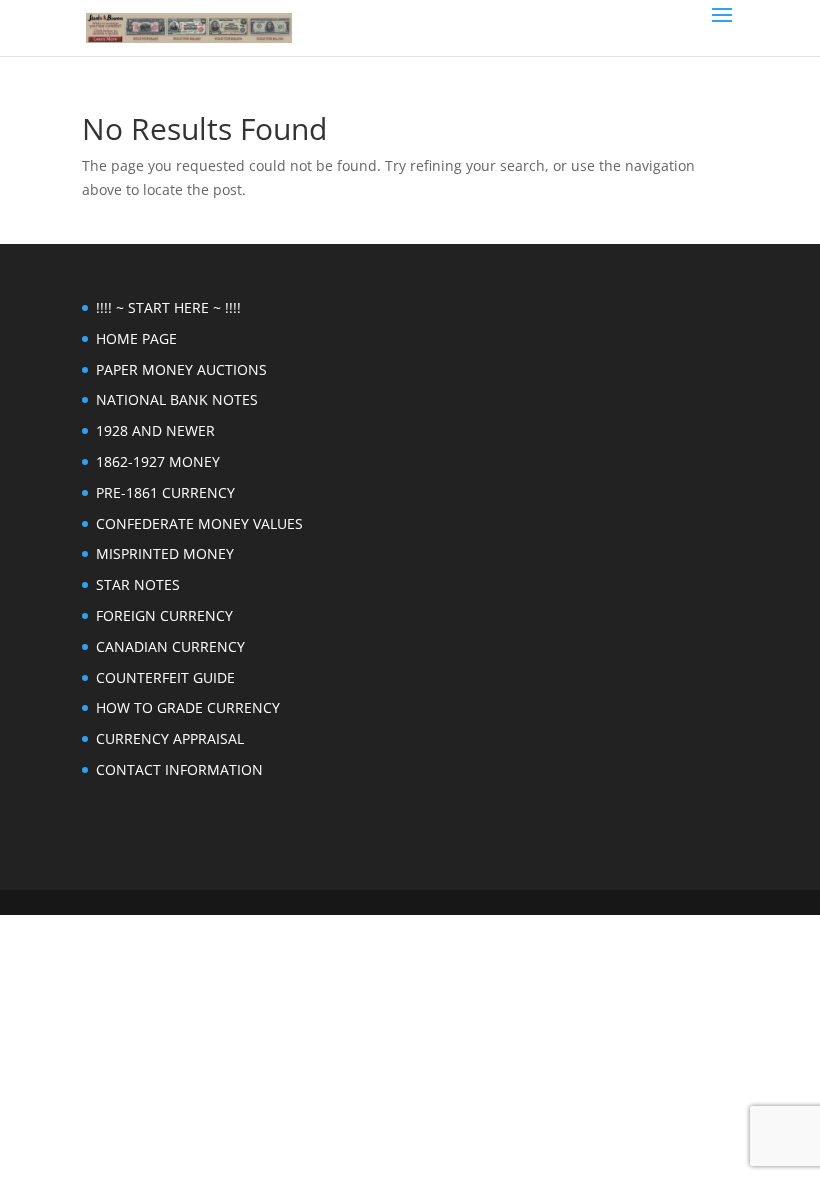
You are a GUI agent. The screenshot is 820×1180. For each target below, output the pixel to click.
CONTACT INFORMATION (179, 769)
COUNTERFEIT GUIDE (165, 677)
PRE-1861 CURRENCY (165, 492)
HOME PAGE (136, 338)
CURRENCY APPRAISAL (170, 738)
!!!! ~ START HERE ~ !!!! (168, 307)
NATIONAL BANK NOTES (177, 399)
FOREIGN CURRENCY (164, 615)
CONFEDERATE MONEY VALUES (199, 523)
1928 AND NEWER (155, 430)
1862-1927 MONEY (158, 461)
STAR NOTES (138, 584)
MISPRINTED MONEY (165, 553)
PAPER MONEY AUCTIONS (181, 369)
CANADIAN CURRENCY (170, 646)
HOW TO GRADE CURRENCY (188, 707)
